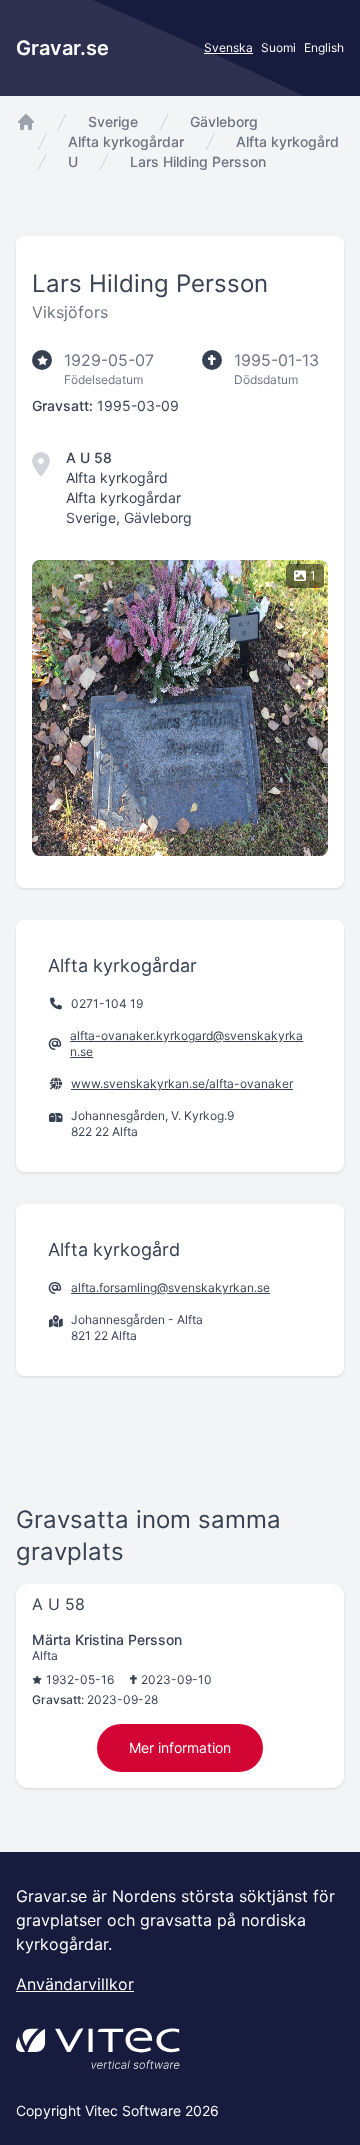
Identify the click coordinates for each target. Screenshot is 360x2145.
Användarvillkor (75, 1984)
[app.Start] (26, 122)
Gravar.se (62, 48)
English (324, 47)
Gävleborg (224, 121)
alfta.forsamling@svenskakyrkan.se (170, 1287)
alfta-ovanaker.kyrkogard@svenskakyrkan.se (186, 1043)
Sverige (113, 121)
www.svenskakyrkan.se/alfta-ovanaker (182, 1083)
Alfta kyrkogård (287, 141)
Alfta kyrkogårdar (126, 141)
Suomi (278, 47)
